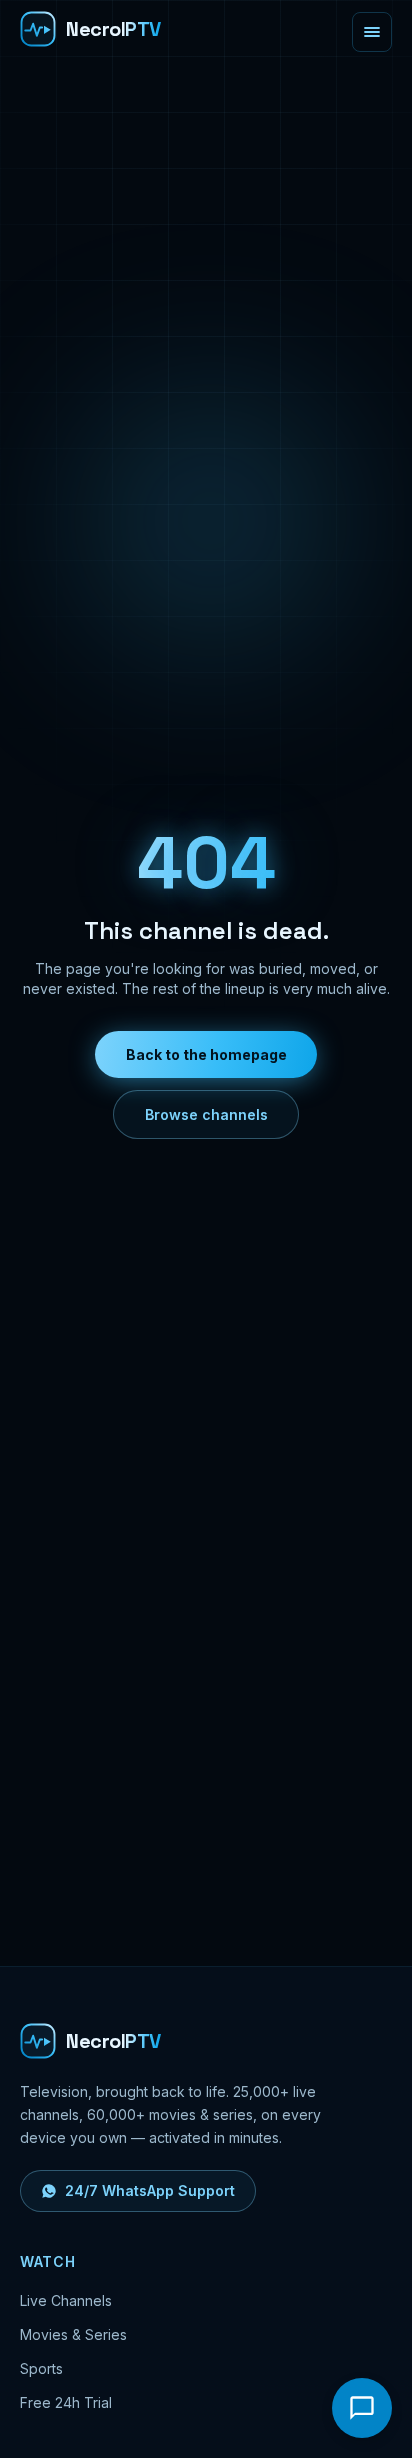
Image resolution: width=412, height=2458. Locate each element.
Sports (41, 2368)
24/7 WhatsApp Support (150, 2190)
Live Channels (66, 2300)
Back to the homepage (206, 1054)
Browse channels (206, 1114)
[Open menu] (372, 32)
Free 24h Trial (66, 2402)
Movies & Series (73, 2334)
